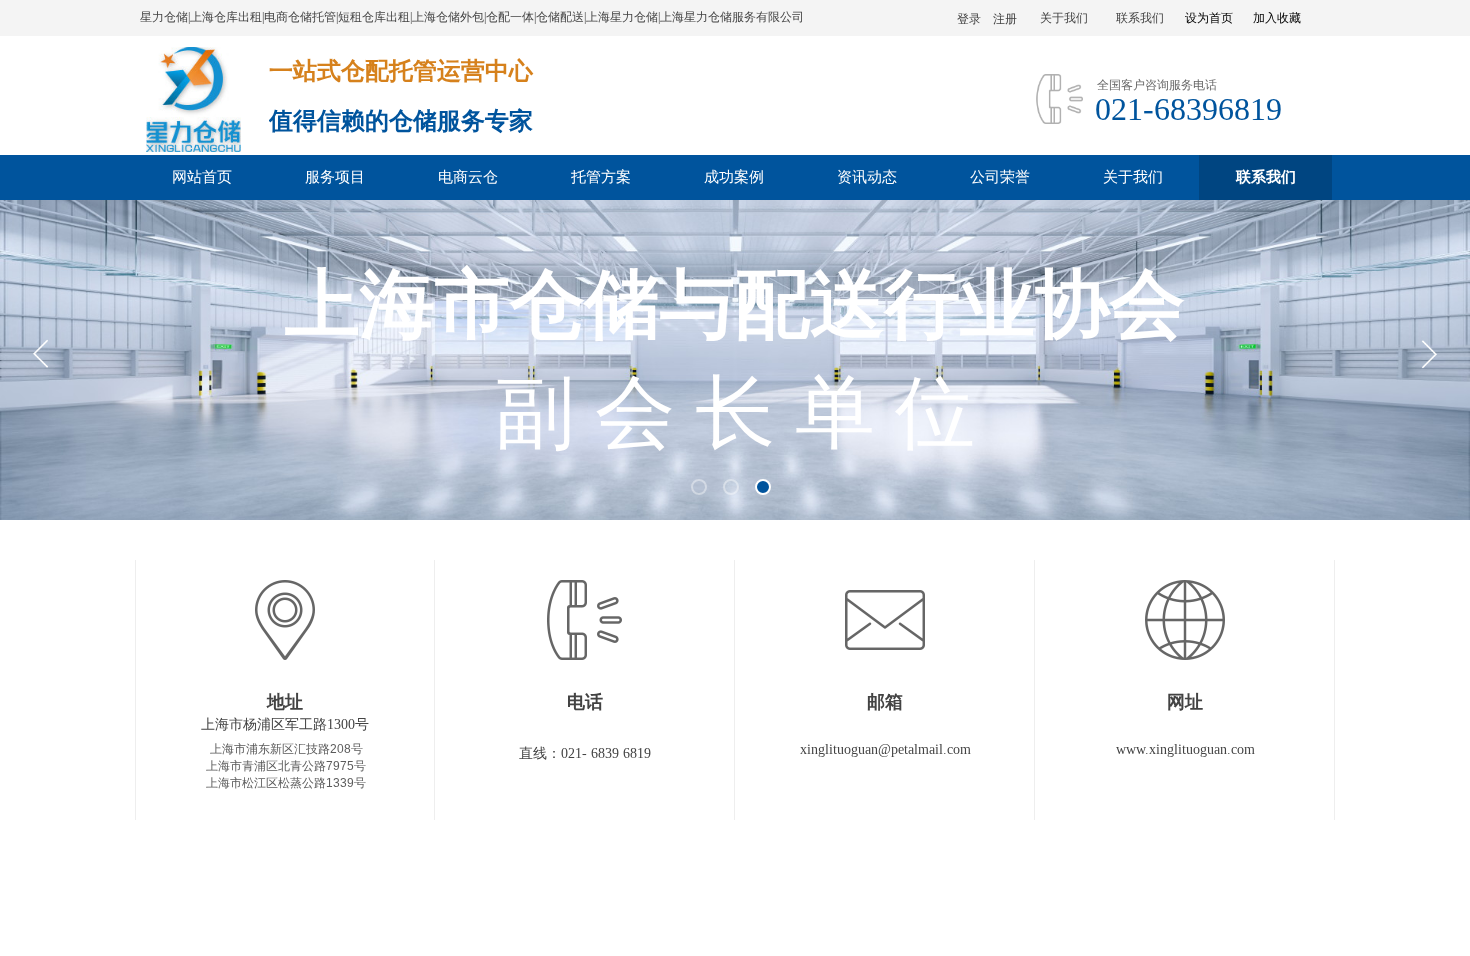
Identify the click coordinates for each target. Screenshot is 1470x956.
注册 (1005, 19)
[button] (699, 487)
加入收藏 (1277, 18)
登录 (969, 19)
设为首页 (1209, 18)
